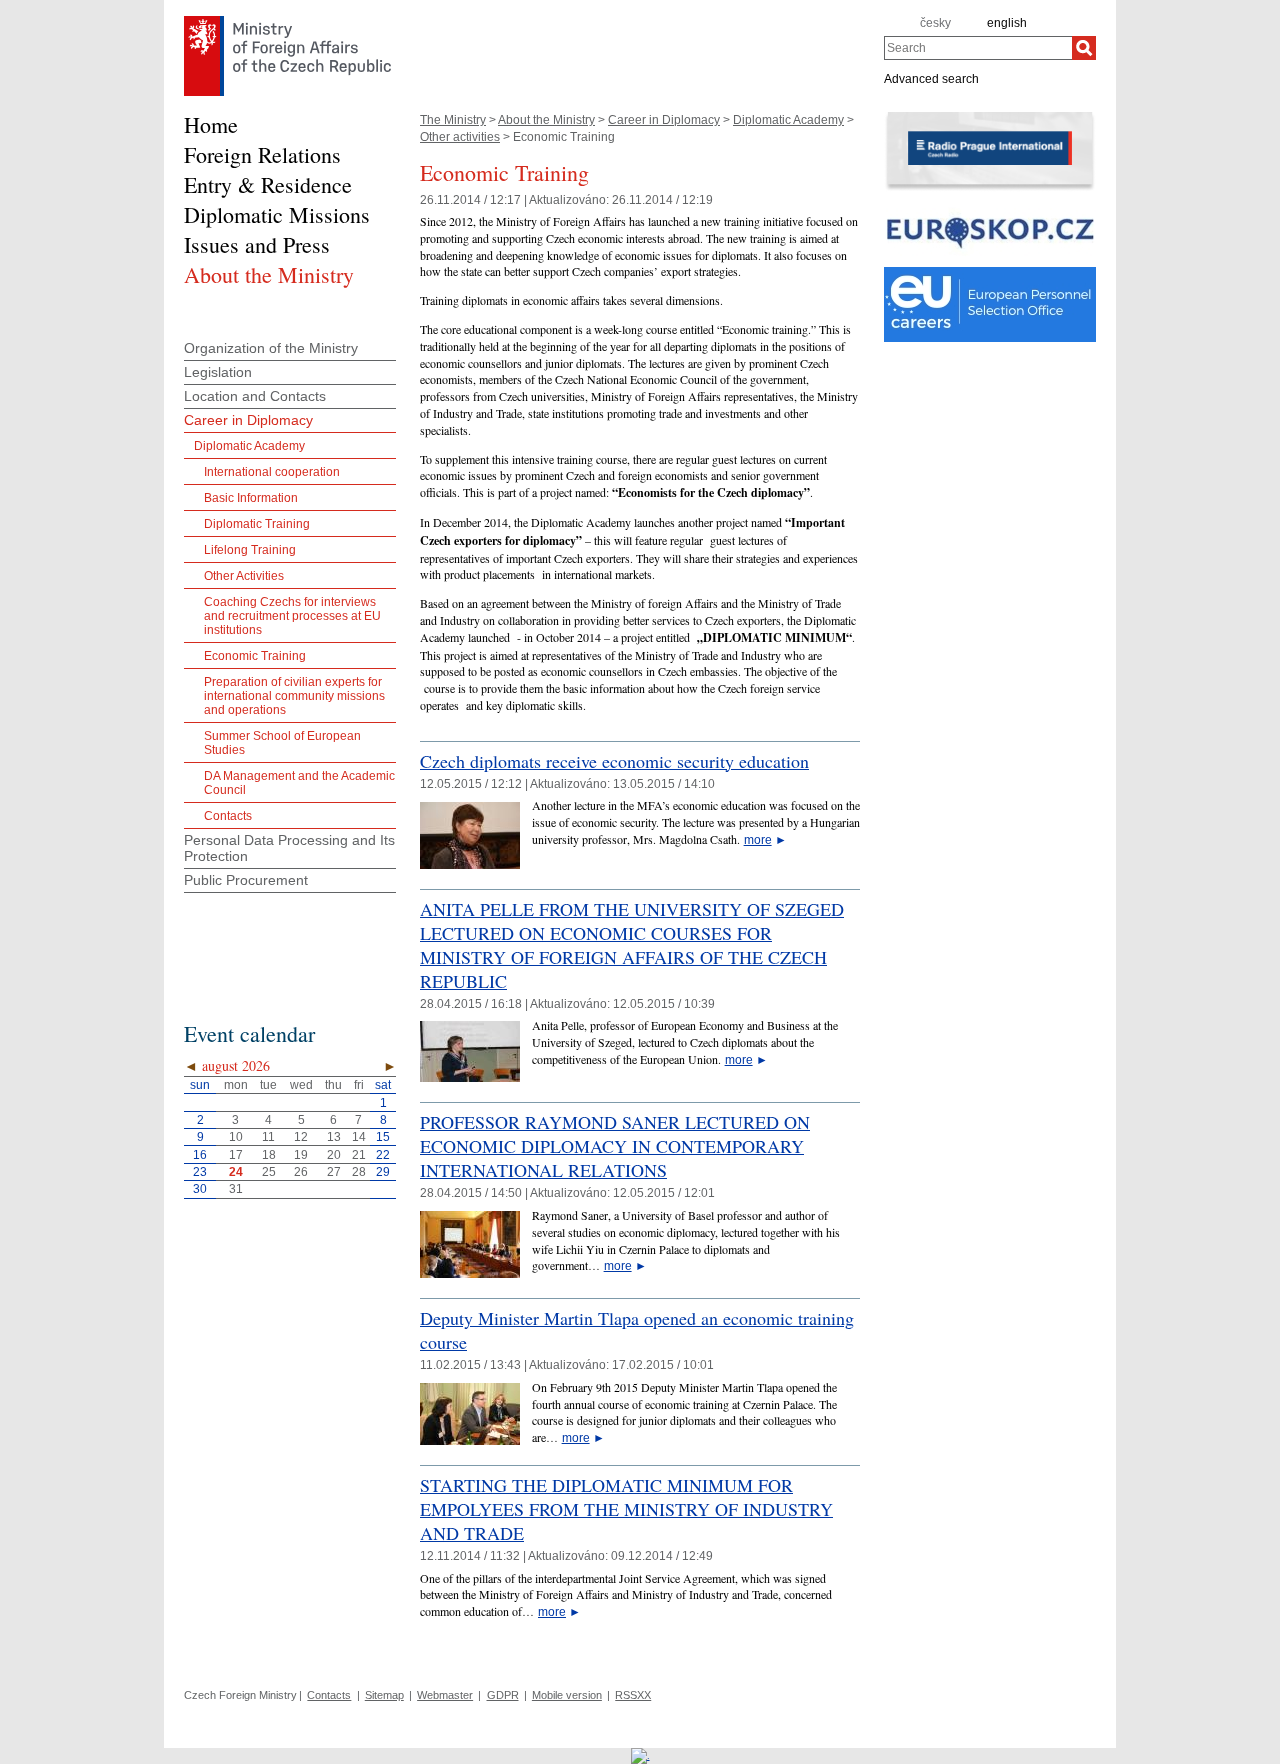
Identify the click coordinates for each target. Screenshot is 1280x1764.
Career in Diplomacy (664, 120)
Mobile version (567, 1695)
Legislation (218, 372)
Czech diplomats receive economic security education (614, 761)
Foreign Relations (262, 154)
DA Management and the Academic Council (299, 783)
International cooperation (272, 472)
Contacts (228, 816)
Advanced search (931, 78)
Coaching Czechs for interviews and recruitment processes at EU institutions (292, 616)
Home (211, 124)
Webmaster (445, 1695)
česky (935, 23)
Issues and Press (257, 244)
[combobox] (978, 48)
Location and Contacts (255, 396)
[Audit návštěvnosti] (640, 1755)
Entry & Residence (268, 184)
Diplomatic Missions (277, 214)
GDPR (503, 1695)
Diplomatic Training (257, 524)
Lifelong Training (250, 550)
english (1007, 23)
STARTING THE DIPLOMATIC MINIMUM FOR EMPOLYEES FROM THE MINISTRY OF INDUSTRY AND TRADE (626, 1509)
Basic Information (251, 498)
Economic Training (255, 656)
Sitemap (384, 1695)
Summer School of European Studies (282, 743)
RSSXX (633, 1695)
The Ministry (453, 120)
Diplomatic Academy (788, 120)
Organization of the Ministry (271, 348)
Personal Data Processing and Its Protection (289, 848)
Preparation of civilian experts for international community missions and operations (294, 696)
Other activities (460, 137)
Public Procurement (246, 880)
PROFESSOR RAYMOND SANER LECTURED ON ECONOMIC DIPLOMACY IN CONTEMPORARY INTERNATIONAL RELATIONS (615, 1146)
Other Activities (244, 576)
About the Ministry (546, 120)
